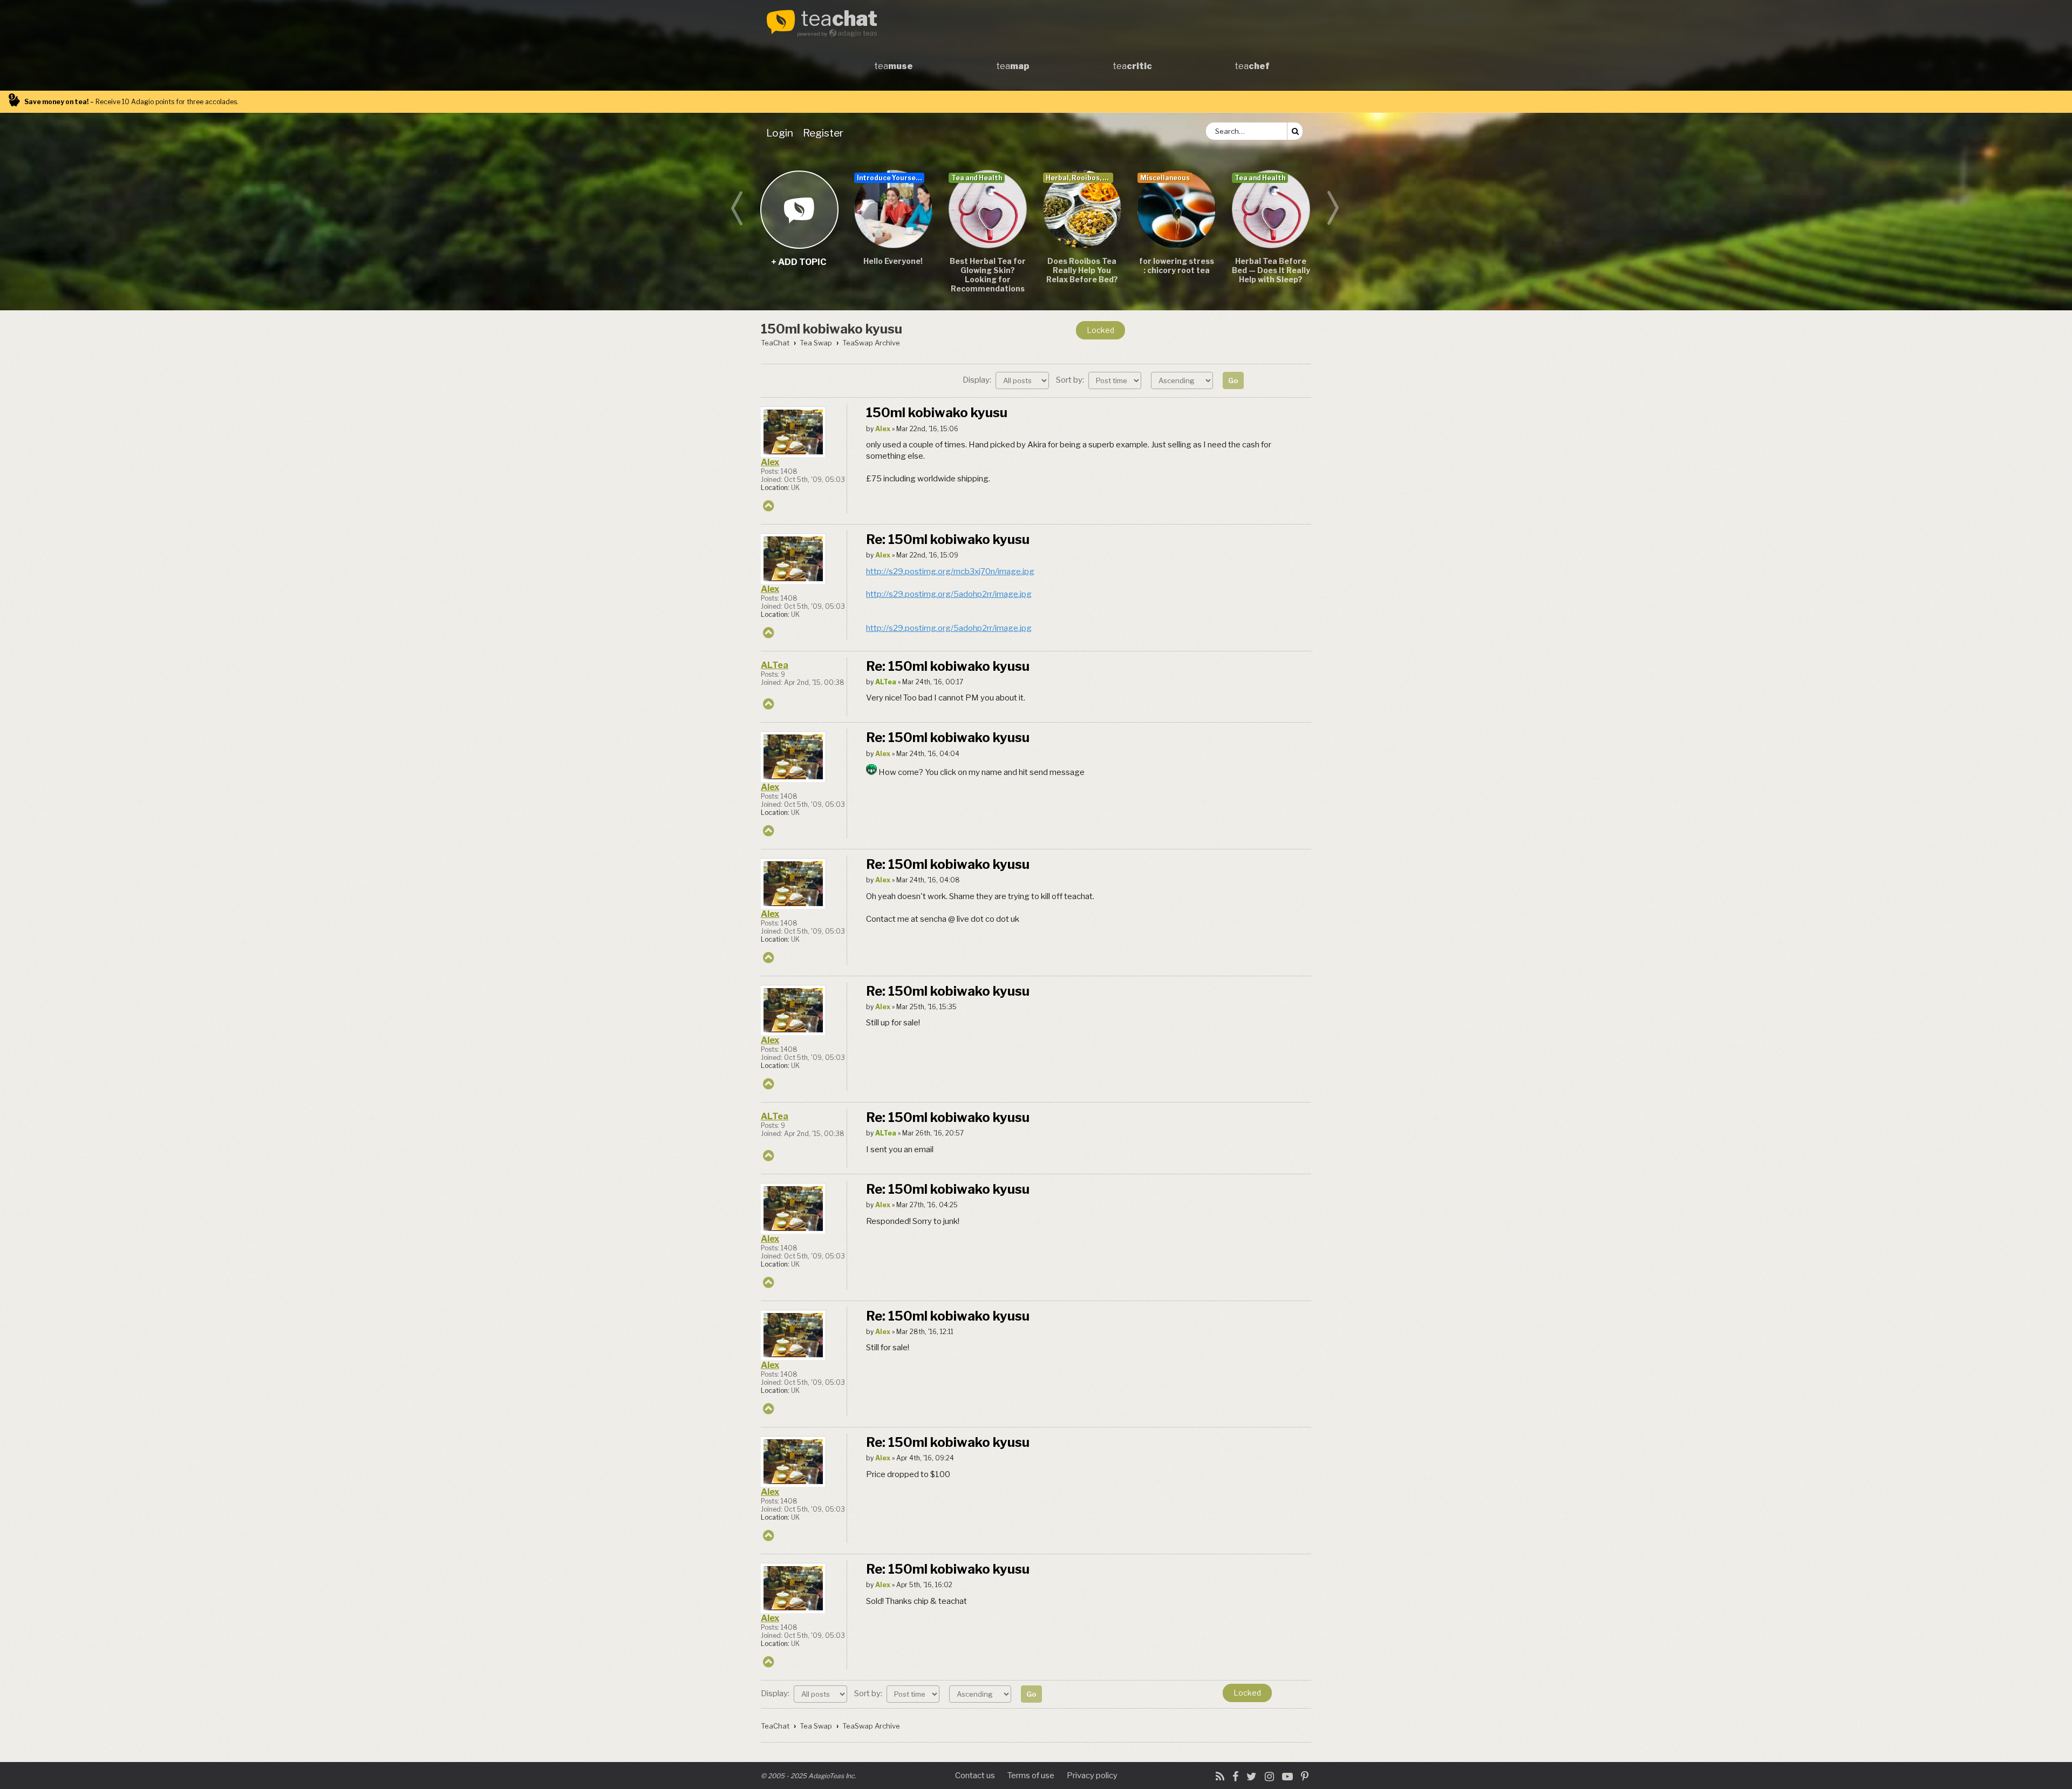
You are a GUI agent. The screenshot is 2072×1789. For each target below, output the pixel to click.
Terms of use (1031, 1776)
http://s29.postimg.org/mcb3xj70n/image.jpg (950, 572)
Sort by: (1071, 380)
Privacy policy (1092, 1776)
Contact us (975, 1776)
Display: (978, 380)
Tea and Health (977, 178)
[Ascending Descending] (1183, 380)
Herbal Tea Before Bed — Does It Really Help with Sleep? (1271, 270)
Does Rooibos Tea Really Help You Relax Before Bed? (1082, 270)
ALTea (775, 665)
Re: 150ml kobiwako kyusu (948, 539)
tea (839, 19)
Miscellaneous (1165, 178)
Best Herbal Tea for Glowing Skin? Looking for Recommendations (988, 275)
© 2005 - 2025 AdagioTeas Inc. (809, 1776)
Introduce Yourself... (891, 178)
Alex (770, 462)
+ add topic (799, 209)
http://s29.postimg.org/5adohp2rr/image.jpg (949, 594)
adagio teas (857, 33)
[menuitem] (782, 133)
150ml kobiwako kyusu (831, 329)
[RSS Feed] (1220, 1777)
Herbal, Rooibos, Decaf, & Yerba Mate (1079, 178)
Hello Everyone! (893, 261)
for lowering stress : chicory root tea (1177, 266)
